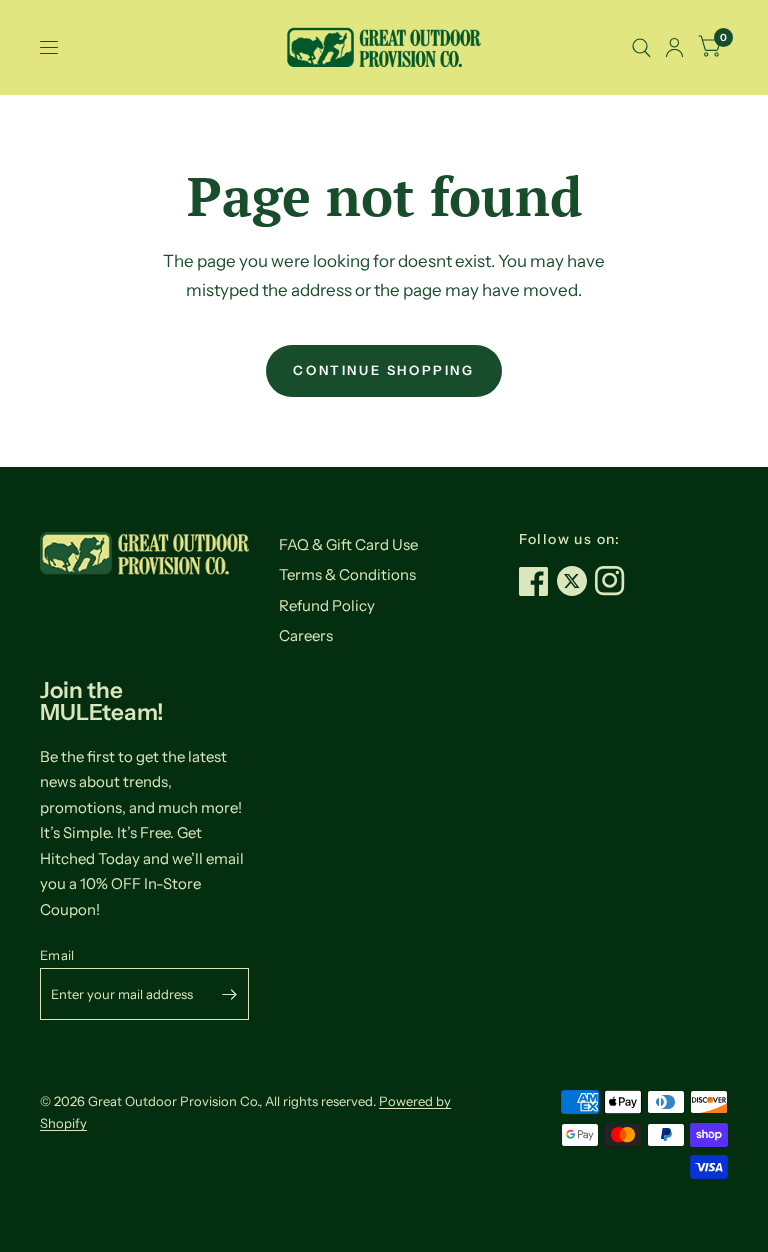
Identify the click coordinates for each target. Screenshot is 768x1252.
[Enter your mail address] (229, 994)
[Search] (641, 47)
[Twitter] (576, 581)
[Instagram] (614, 581)
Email (57, 955)
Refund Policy (327, 605)
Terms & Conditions (347, 574)
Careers (306, 635)
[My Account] (674, 47)
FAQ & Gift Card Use (348, 544)
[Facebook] (538, 581)
